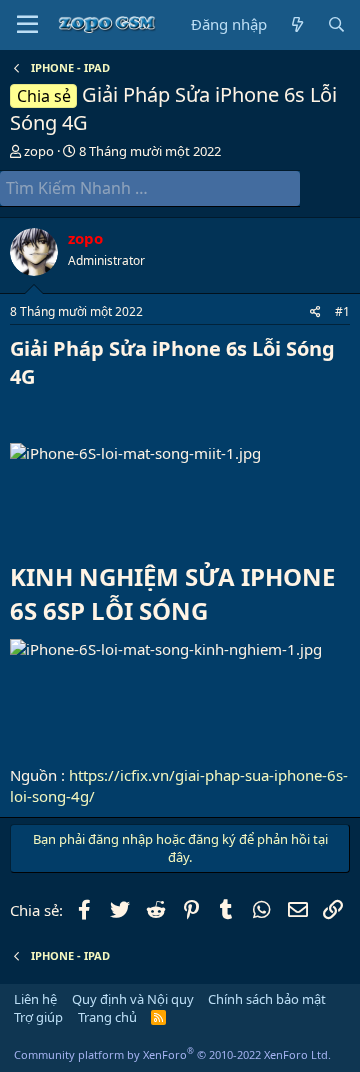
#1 (342, 311)
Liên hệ (35, 999)
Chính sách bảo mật (267, 999)
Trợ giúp (38, 1017)
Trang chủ (107, 1017)
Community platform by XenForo (172, 1054)
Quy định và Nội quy (133, 999)
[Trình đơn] (27, 25)
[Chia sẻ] (315, 312)
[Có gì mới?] (296, 24)
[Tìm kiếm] (336, 24)
